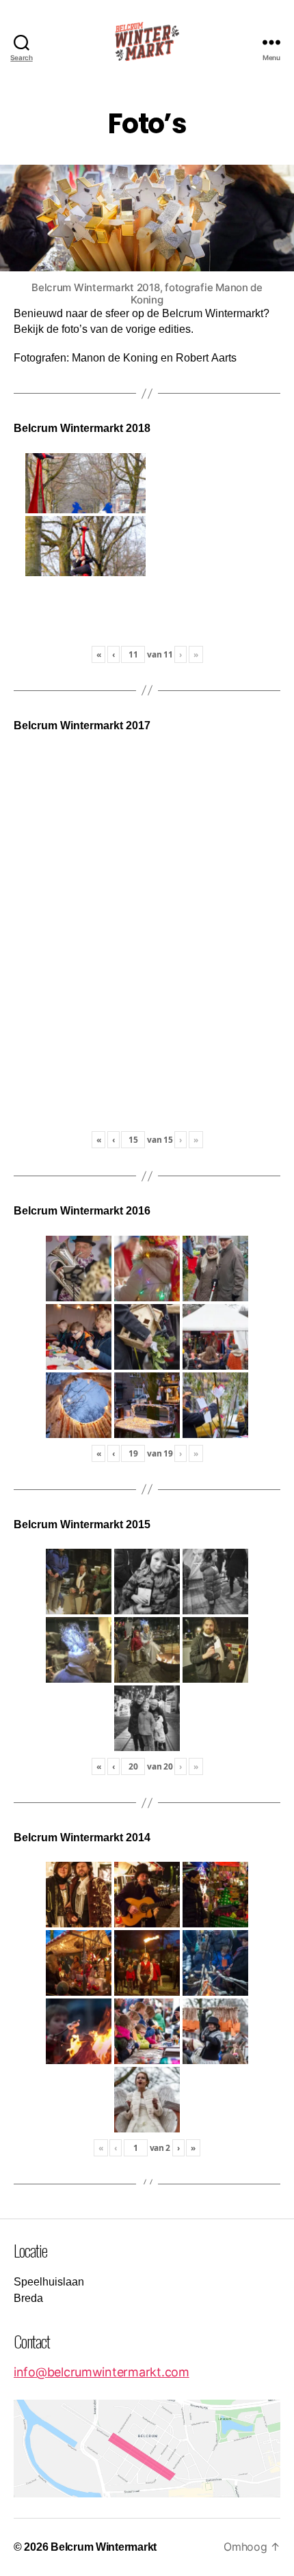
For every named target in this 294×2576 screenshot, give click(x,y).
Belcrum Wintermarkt (104, 2547)
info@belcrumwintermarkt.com (102, 2372)
